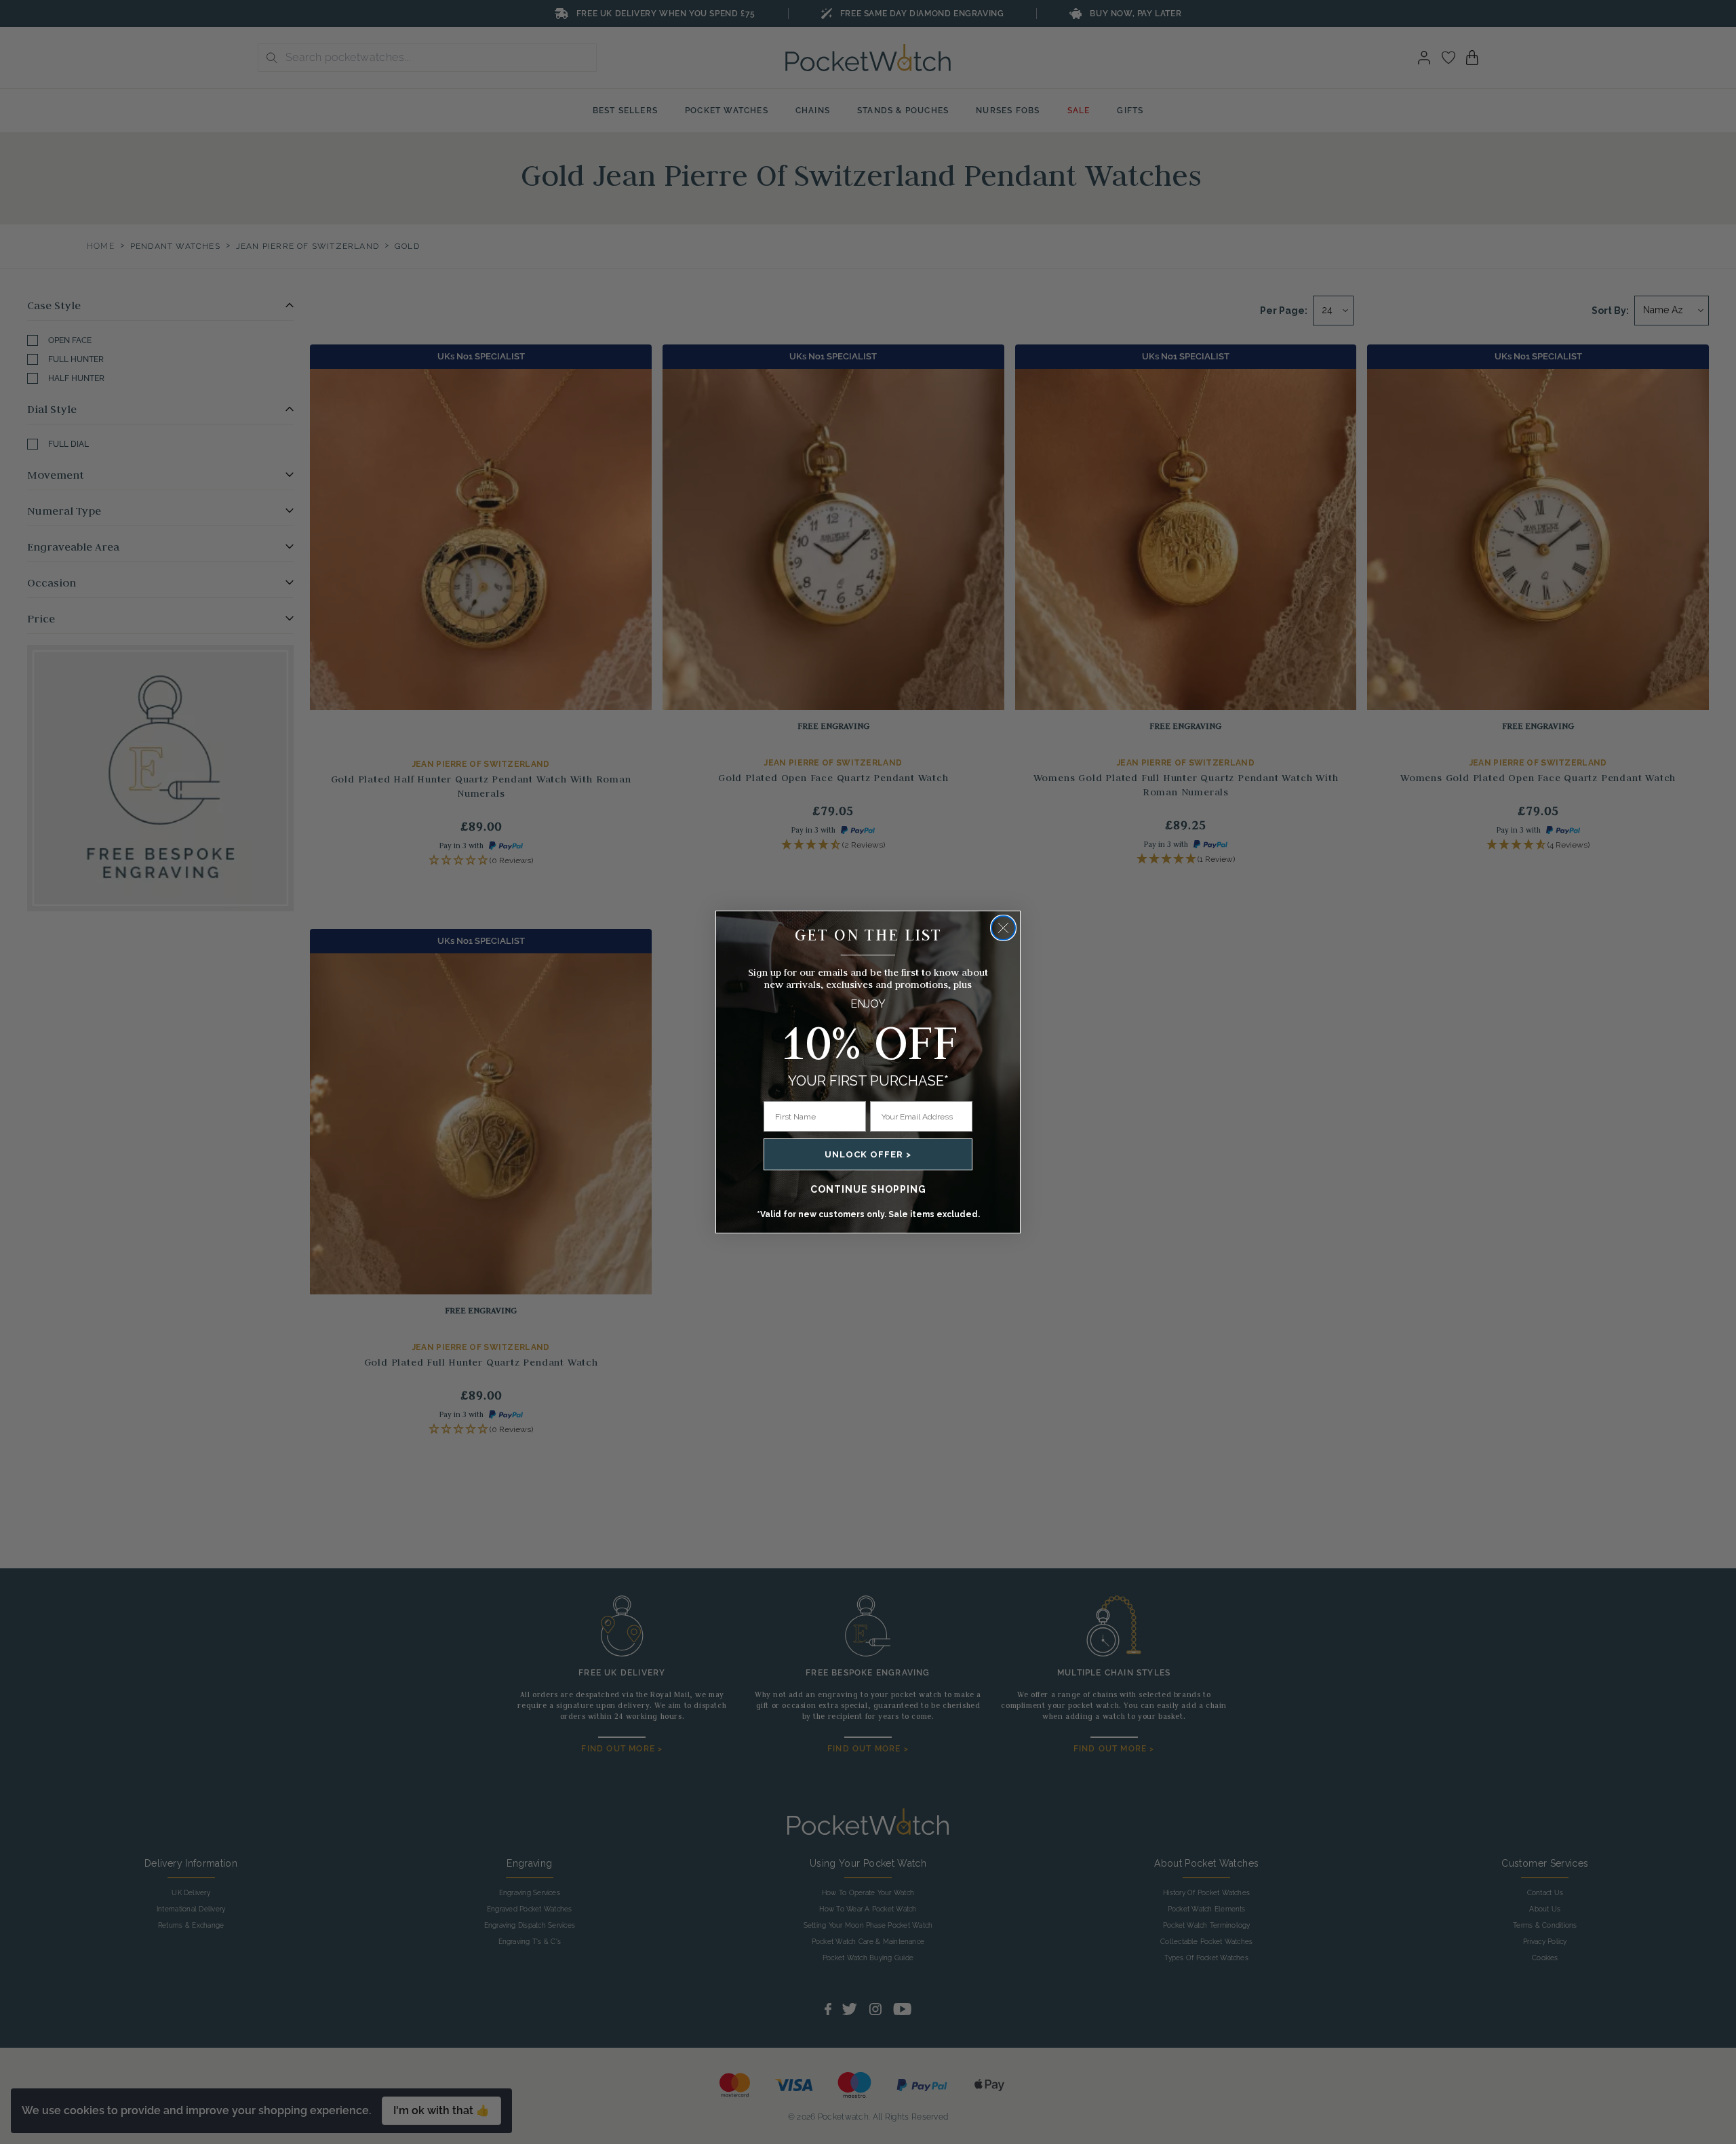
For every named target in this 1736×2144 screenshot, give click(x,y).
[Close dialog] (1003, 928)
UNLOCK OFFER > (868, 1154)
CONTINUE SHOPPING (868, 1189)
